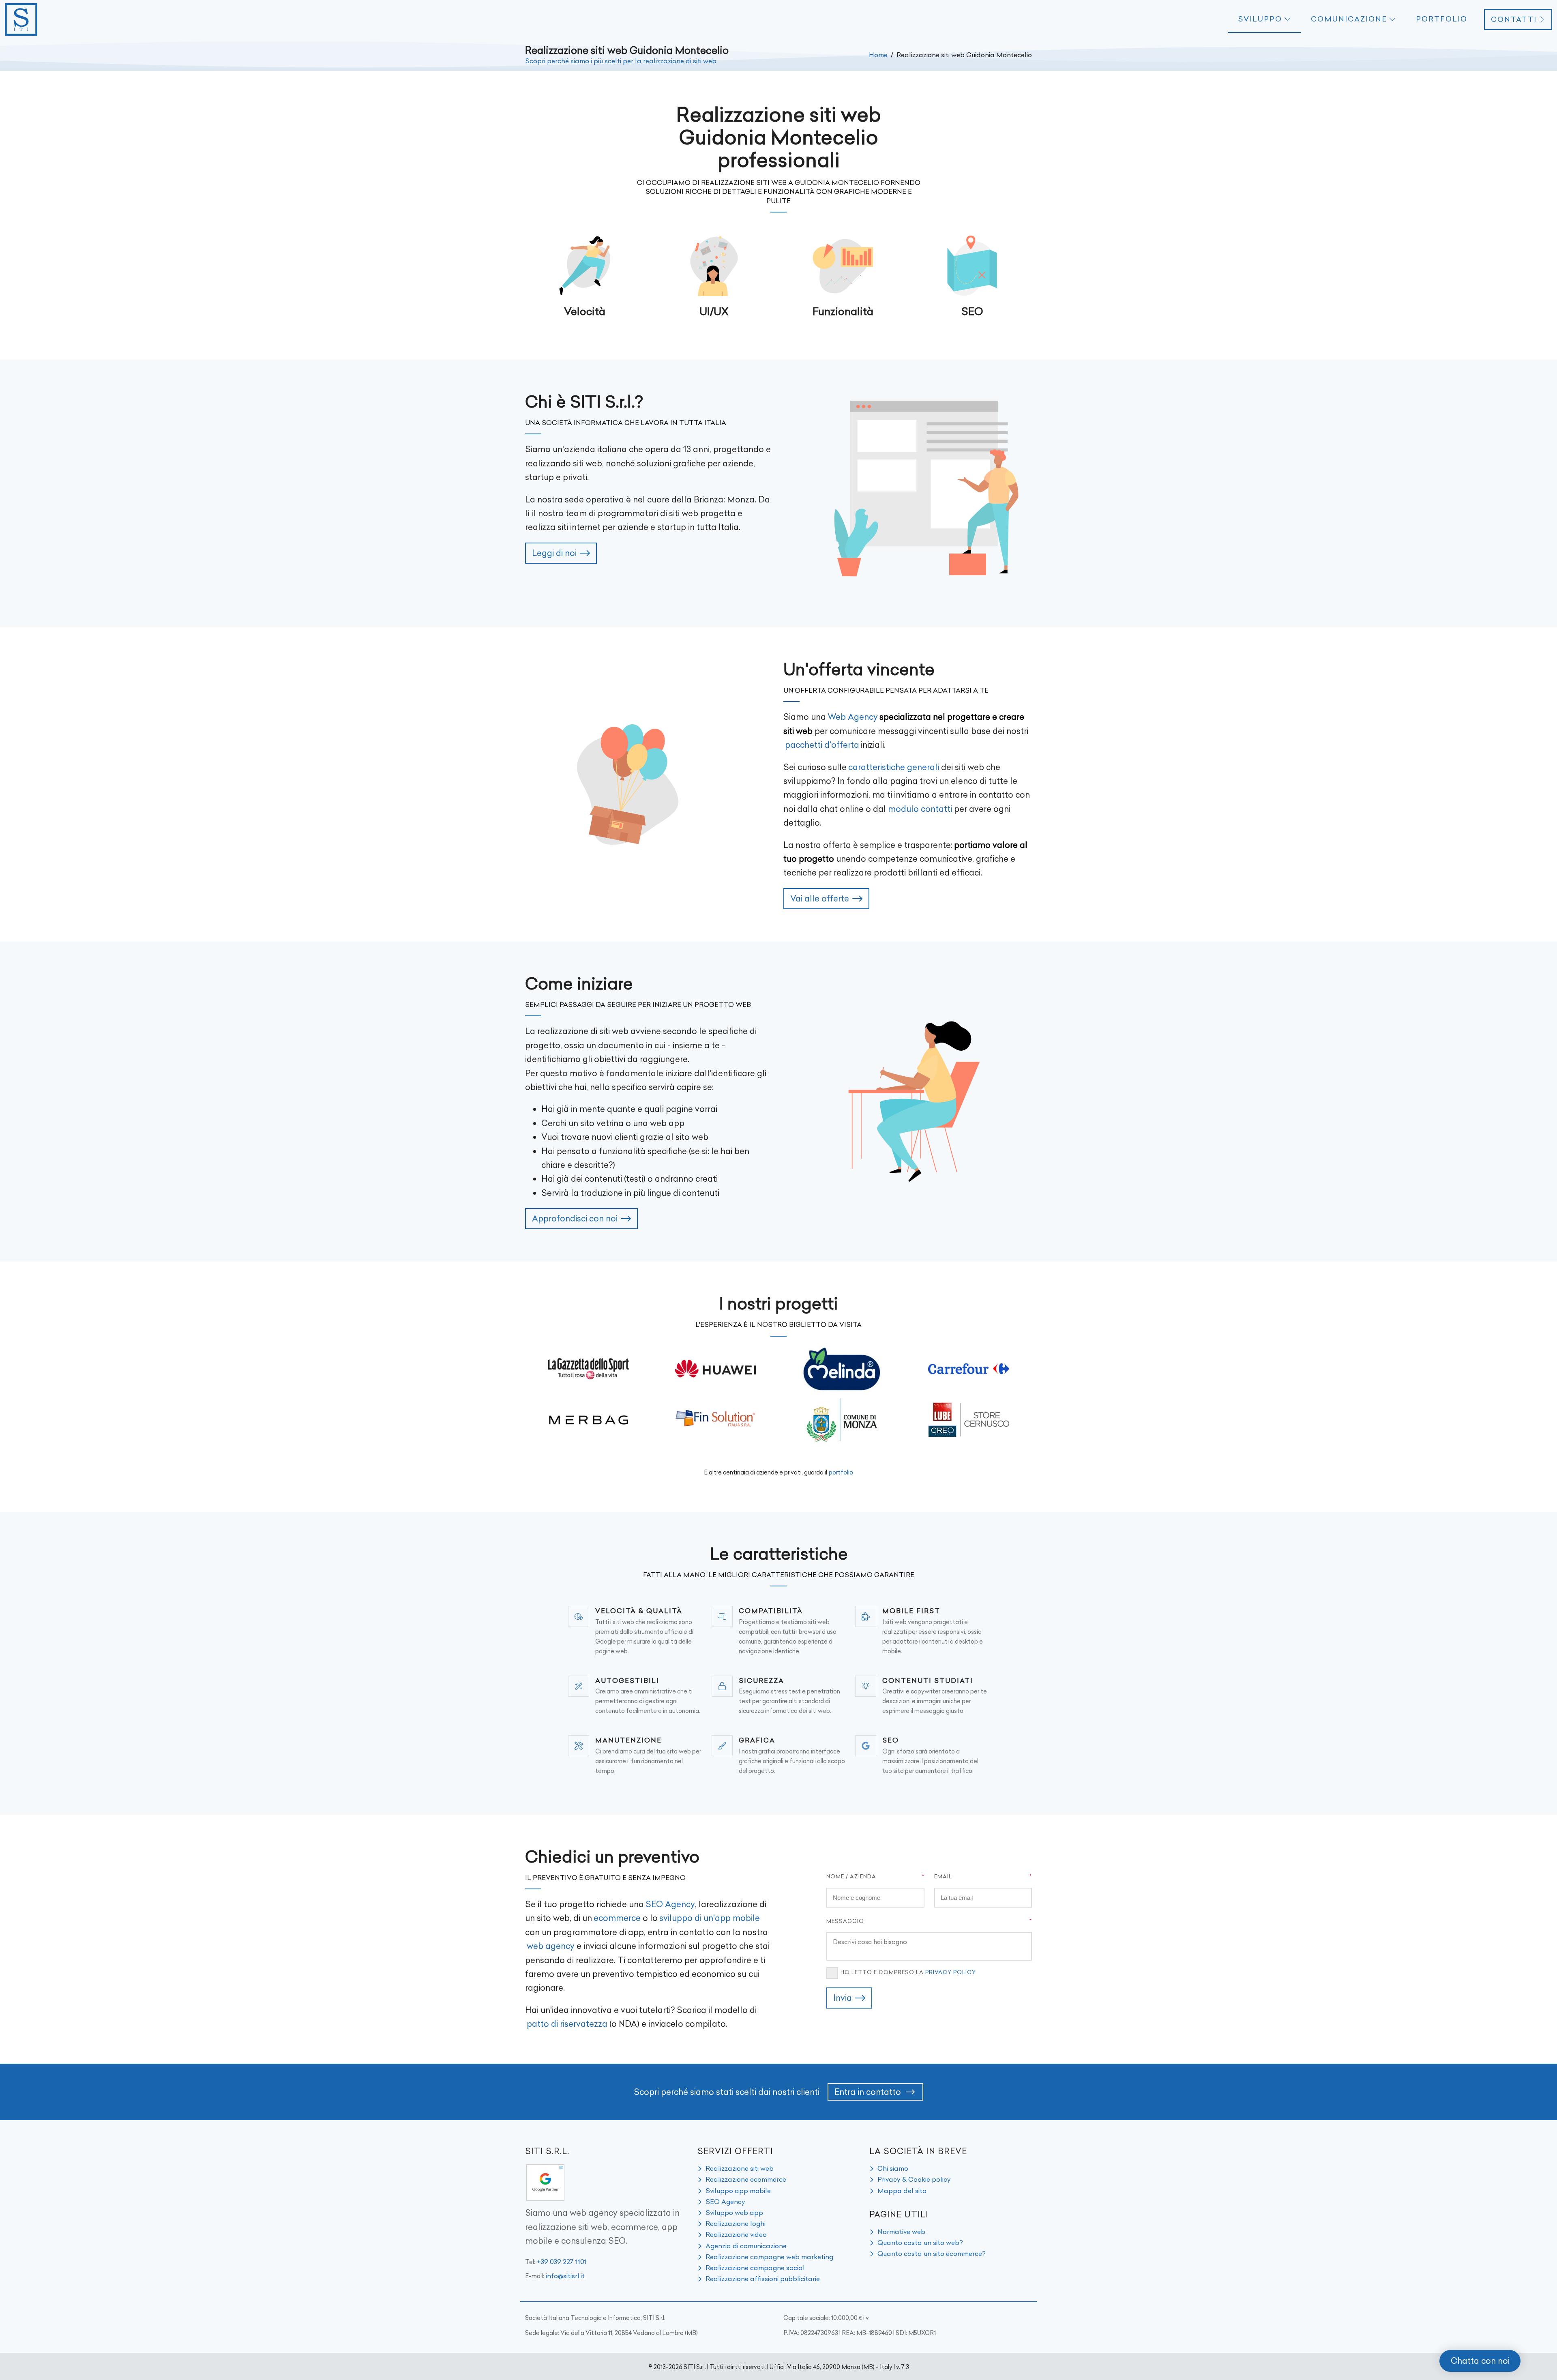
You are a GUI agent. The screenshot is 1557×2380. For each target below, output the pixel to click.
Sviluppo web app (734, 2213)
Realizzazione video (736, 2234)
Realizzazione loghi (736, 2223)
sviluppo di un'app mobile (710, 1918)
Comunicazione (1349, 19)
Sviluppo (1260, 19)
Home (878, 55)
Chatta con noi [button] (1480, 2361)
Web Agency (853, 717)
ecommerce (617, 1918)
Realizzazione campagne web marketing (769, 2257)
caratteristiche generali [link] (894, 767)
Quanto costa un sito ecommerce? (932, 2253)
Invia (843, 1998)
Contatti (1514, 19)
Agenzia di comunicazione (746, 2246)
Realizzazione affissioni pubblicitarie (763, 2279)
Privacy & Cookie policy (914, 2179)
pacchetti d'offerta (822, 745)
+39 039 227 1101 (562, 2262)
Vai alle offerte (820, 898)
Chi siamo (893, 2168)
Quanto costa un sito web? (920, 2243)
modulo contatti (920, 809)
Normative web (901, 2232)
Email (943, 1876)
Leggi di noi (554, 553)
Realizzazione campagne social (755, 2268)
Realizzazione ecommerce (746, 2179)
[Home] (21, 19)
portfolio (841, 1472)
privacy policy (951, 1972)
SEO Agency (670, 1904)
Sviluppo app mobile (738, 2191)
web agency (551, 1946)
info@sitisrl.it (565, 2276)
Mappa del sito (902, 2191)
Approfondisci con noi (575, 1218)
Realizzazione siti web (740, 2168)
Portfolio (1442, 19)
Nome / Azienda (851, 1876)
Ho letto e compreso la (908, 1972)
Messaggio (845, 1921)
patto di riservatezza (567, 2024)
